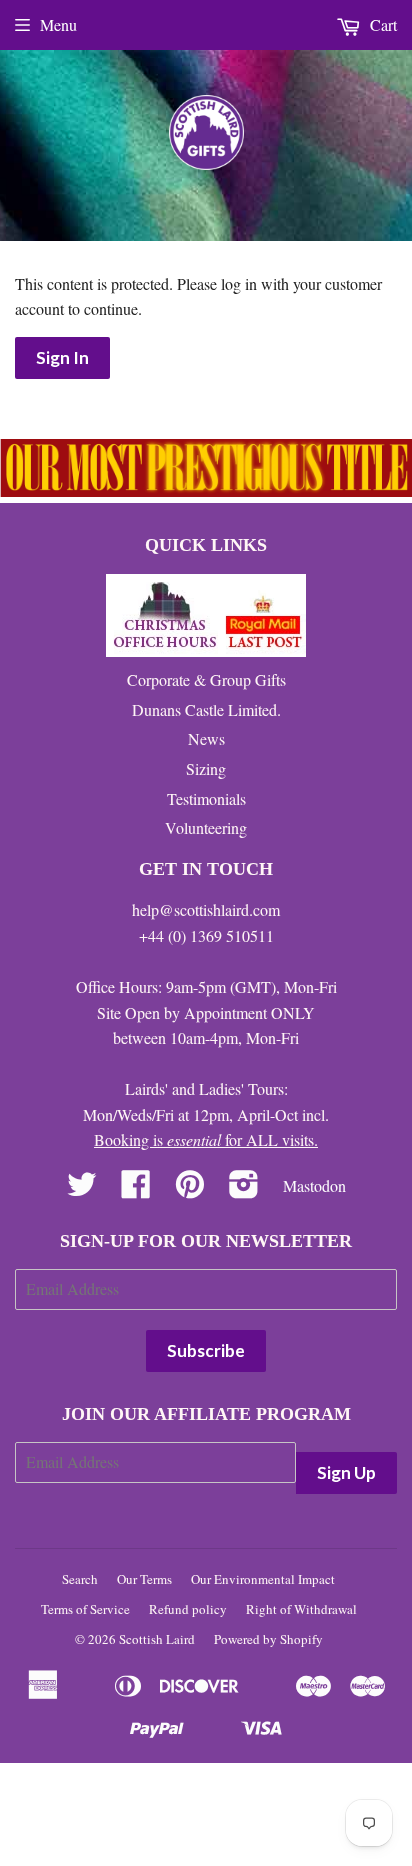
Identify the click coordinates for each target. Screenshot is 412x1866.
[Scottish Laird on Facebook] (136, 1189)
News (206, 738)
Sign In (62, 357)
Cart (381, 24)
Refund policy (188, 1609)
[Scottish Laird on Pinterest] (190, 1189)
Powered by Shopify (268, 1639)
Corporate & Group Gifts (206, 679)
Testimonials (206, 798)
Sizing (206, 768)
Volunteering (206, 827)
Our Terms (144, 1579)
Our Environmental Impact (263, 1579)
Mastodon (314, 1185)
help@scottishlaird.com (206, 909)
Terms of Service (85, 1609)
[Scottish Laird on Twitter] (82, 1189)
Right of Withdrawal (301, 1609)
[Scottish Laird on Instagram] (244, 1189)
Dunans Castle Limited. (206, 709)
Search (80, 1579)
